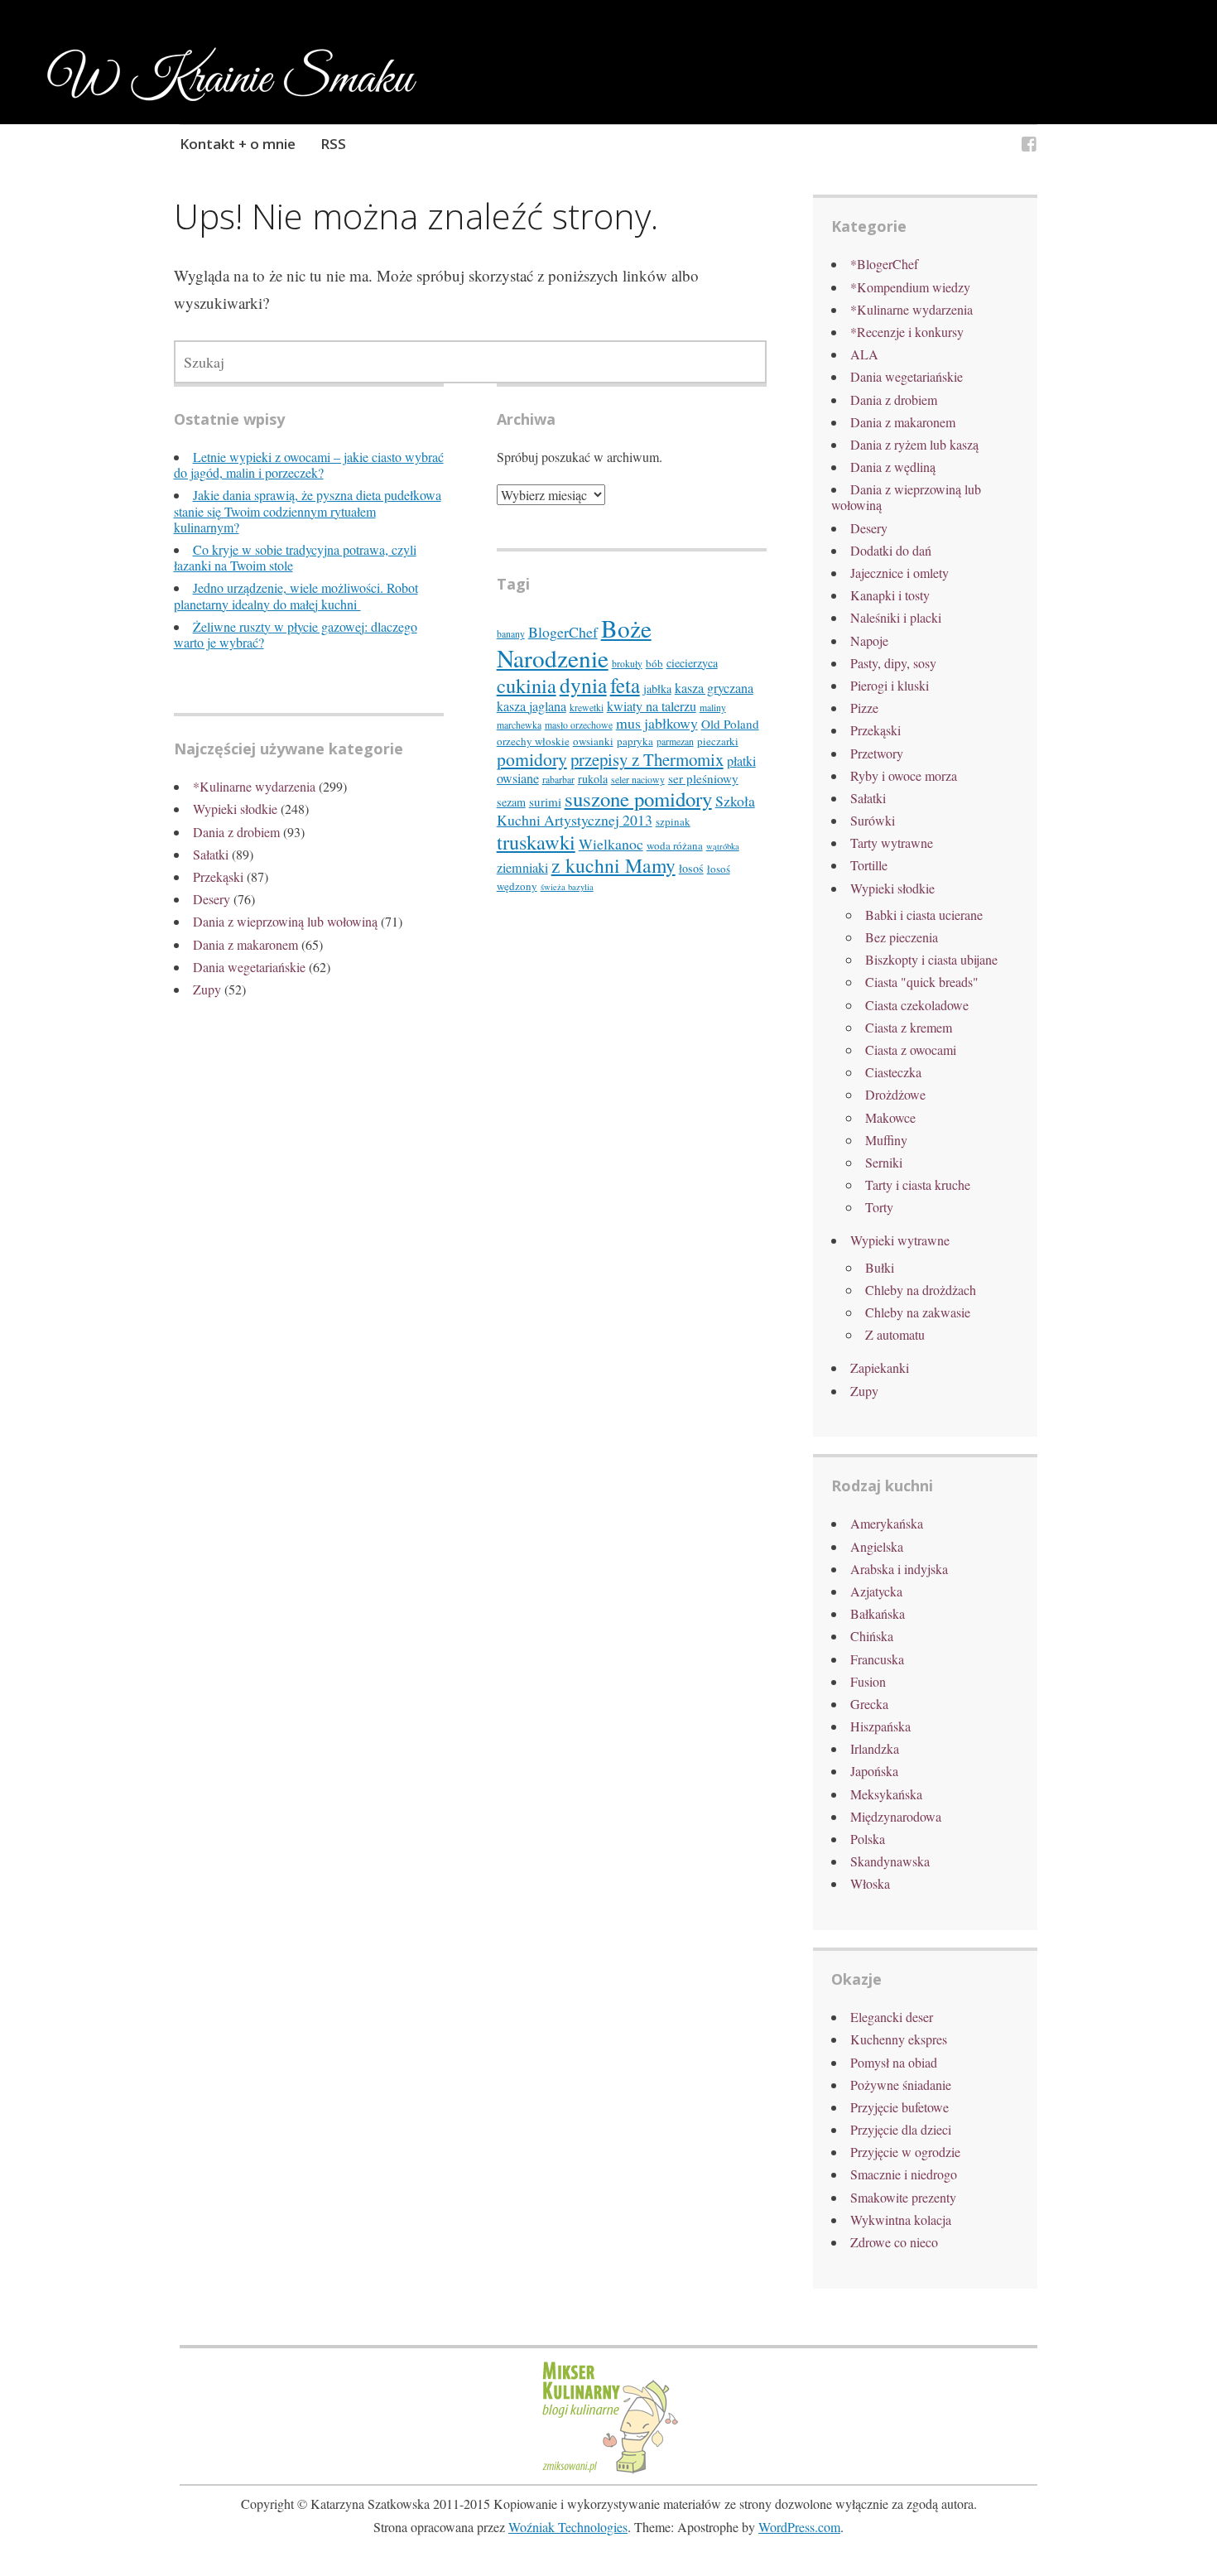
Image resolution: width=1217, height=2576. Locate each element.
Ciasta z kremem (909, 1027)
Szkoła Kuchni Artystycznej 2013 (626, 810)
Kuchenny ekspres (899, 2039)
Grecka (869, 1704)
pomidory (532, 759)
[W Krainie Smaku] (1029, 146)
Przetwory (877, 753)
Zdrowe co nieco (894, 2242)
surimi (545, 802)
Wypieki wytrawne (900, 1240)
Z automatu (895, 1334)
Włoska (870, 1883)
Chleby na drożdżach (921, 1290)
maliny (713, 708)
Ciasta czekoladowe (917, 1005)
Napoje (869, 640)
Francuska (877, 1659)
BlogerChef (563, 632)
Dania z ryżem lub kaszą (914, 444)
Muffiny (886, 1140)
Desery (212, 899)
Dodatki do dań (891, 550)
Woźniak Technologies (568, 2527)
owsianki (593, 741)
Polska (868, 1839)
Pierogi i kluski (890, 685)
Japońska (874, 1771)
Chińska (872, 1636)
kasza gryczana (714, 688)
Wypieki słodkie (235, 809)
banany (511, 634)
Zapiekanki (880, 1367)
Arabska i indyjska (899, 1569)
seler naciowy (638, 780)
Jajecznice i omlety (900, 573)
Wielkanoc (611, 844)
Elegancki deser (892, 2017)
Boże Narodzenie (574, 643)
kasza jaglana (532, 706)
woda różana (675, 845)
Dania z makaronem (245, 944)
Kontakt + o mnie (238, 144)
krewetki (587, 708)
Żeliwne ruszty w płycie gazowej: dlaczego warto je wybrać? (296, 634)
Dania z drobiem (236, 832)
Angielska (877, 1546)
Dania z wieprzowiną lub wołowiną (285, 921)
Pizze (864, 708)
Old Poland (730, 724)
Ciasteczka (893, 1072)
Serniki (884, 1162)
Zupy (207, 989)
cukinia (527, 685)
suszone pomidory (638, 799)
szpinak (673, 821)
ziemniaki (522, 868)
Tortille (869, 865)
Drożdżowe (895, 1094)
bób (654, 663)
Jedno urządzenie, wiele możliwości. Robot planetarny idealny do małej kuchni (296, 595)
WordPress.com (799, 2527)
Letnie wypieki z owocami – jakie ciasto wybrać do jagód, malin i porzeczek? (309, 465)
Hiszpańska (880, 1726)
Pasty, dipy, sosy (893, 663)
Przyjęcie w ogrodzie (905, 2152)
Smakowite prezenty (903, 2197)
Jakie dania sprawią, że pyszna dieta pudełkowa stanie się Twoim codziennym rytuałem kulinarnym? (308, 510)
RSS (333, 144)
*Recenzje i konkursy (907, 332)
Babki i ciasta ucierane (924, 915)
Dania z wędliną (893, 467)
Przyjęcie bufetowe (900, 2107)
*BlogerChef (884, 264)
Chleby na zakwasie (918, 1312)
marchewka (519, 725)
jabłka (657, 689)
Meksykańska (886, 1794)
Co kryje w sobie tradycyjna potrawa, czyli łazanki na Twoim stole (295, 557)
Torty (879, 1207)
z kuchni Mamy (613, 865)
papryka (635, 741)
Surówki (873, 820)
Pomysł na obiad (894, 2062)
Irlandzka (875, 1748)
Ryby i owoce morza (904, 775)
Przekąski (218, 876)
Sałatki (211, 854)
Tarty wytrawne (892, 843)
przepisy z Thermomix (647, 759)
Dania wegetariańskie (249, 967)
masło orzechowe (579, 725)
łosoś (691, 868)
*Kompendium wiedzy (910, 287)
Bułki (880, 1267)
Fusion (868, 1681)
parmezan (675, 742)
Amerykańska (887, 1523)
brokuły (627, 664)
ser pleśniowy (703, 778)
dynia (583, 685)
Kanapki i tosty (890, 595)
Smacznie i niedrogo (904, 2174)
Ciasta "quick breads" (922, 982)
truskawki (536, 842)
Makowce (890, 1117)
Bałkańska (878, 1613)
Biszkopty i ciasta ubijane (931, 959)
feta (625, 685)
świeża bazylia (567, 887)
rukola (593, 779)
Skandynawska (890, 1861)
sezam (511, 802)
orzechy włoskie (533, 741)
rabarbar (558, 780)
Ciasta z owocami (911, 1050)
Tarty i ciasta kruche (918, 1184)
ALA (864, 354)
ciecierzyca (692, 663)
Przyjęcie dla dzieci (901, 2129)
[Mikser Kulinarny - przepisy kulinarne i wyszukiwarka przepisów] (608, 2471)
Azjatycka (876, 1591)
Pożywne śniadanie (901, 2085)
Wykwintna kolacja (901, 2220)
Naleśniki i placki (896, 617)
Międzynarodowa (896, 1816)
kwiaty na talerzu (652, 706)
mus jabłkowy (657, 723)
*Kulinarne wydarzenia (254, 786)
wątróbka (723, 846)
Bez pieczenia (902, 937)
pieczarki (718, 741)
